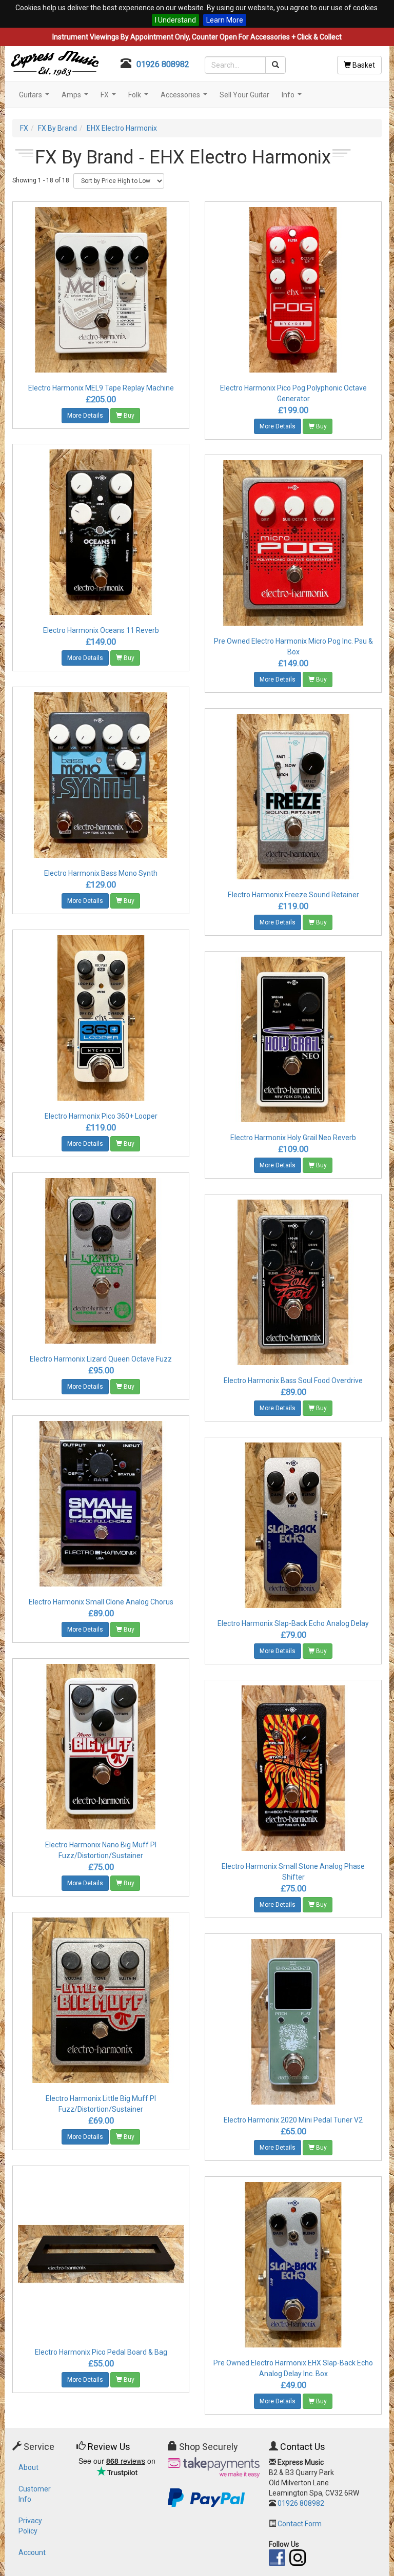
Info (293, 98)
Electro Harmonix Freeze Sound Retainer (293, 895)
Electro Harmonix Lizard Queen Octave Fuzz (101, 1359)
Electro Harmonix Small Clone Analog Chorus (101, 1602)
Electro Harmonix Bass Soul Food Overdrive (293, 1380)
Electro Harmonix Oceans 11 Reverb (101, 630)
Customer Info (35, 2494)
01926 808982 (163, 64)
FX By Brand (57, 128)
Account (32, 2552)
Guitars (35, 98)
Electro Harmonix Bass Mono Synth (101, 873)
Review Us (109, 2447)
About (28, 2467)
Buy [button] (128, 416)
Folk (140, 98)
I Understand (175, 20)
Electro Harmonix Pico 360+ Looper (101, 1116)
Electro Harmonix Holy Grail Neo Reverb (293, 1138)
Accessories (185, 98)
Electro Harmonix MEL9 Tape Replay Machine (101, 388)
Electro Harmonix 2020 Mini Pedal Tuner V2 (293, 2120)
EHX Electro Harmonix (122, 128)
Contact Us (303, 2447)
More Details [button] (85, 416)
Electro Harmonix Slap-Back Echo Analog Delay (293, 1623)
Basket (363, 65)
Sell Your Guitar (244, 95)
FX (110, 98)
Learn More (225, 20)
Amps (76, 98)
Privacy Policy (30, 2526)
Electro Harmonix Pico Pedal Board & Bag (101, 2352)
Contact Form (300, 2524)
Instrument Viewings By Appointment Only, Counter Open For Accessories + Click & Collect (197, 37)
